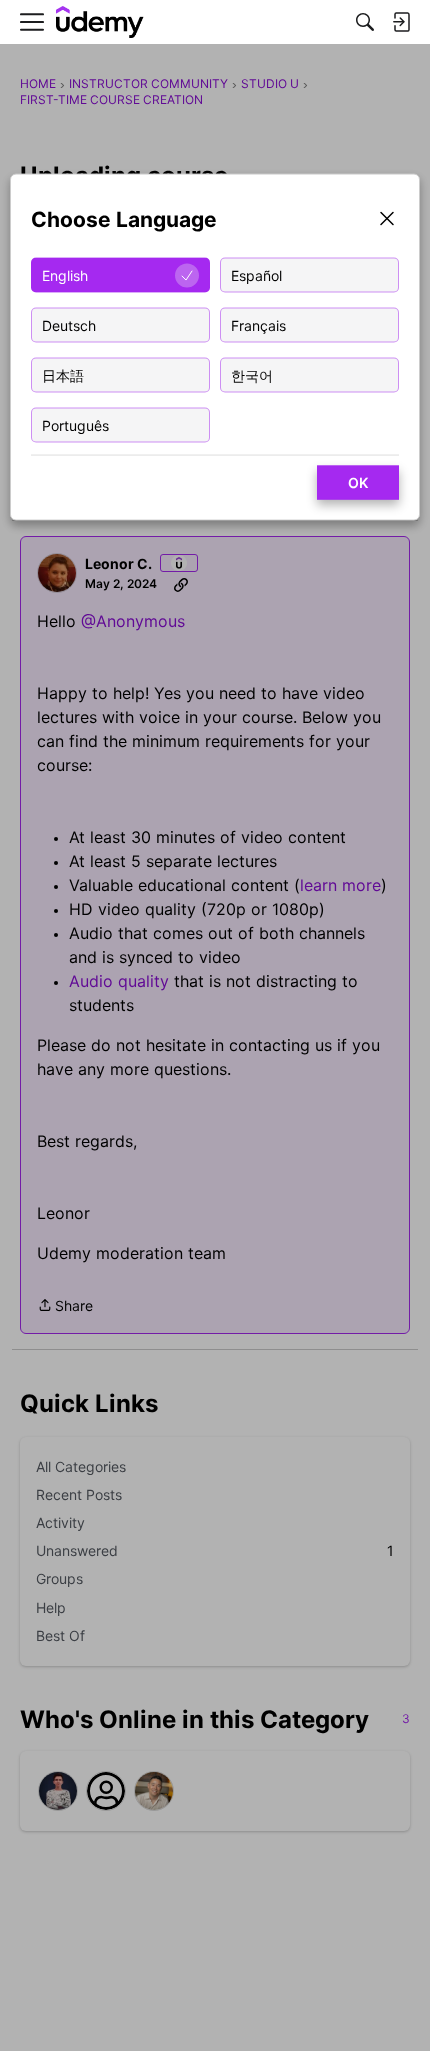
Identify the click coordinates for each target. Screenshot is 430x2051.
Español (256, 274)
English (65, 274)
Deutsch (69, 324)
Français (258, 324)
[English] (100, 22)
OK (358, 482)
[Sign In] (401, 22)
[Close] (387, 220)
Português (75, 424)
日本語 (63, 374)
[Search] (365, 22)
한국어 (252, 374)
